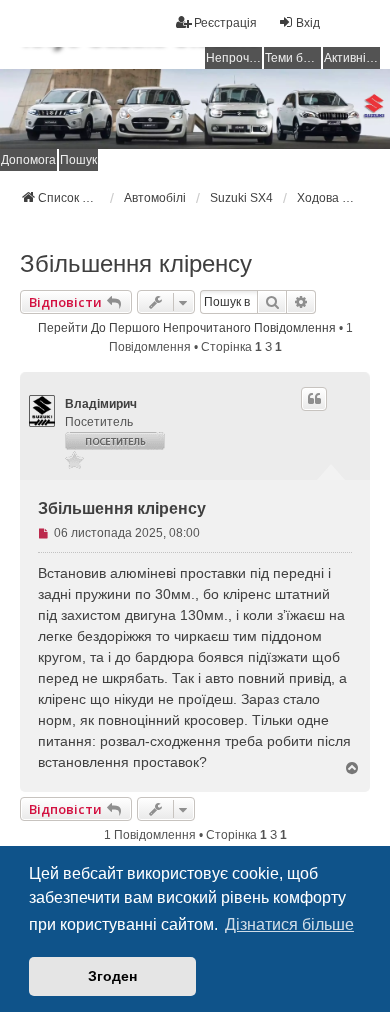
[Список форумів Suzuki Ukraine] (195, 109)
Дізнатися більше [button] (289, 924)
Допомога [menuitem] (28, 160)
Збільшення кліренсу (136, 263)
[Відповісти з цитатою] (314, 399)
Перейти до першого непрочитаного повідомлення (187, 328)
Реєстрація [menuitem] (225, 23)
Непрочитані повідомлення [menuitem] (234, 58)
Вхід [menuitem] (308, 23)
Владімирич (101, 404)
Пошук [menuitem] (78, 160)
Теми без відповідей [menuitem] (293, 58)
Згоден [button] (112, 976)
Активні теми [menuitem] (352, 58)
